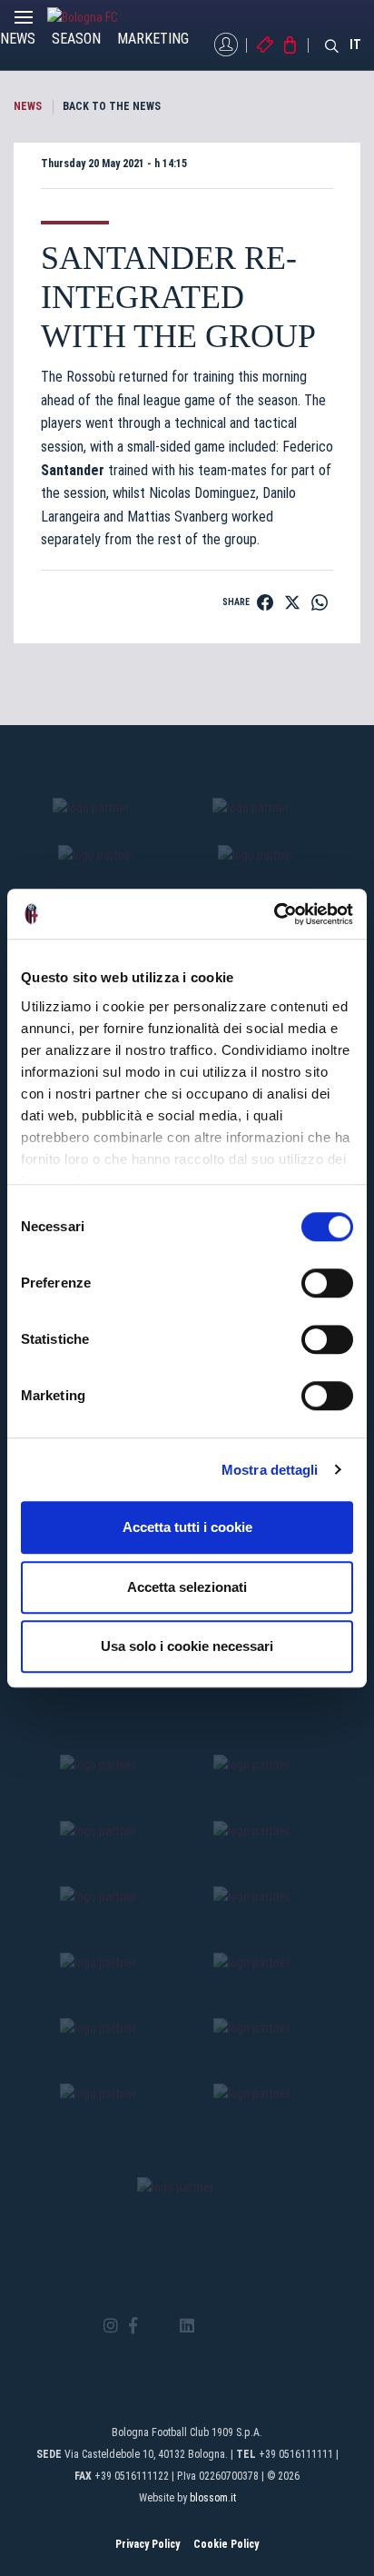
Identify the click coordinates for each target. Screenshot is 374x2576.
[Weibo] (263, 2326)
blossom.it (213, 2498)
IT (355, 45)
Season (76, 39)
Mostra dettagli (270, 1470)
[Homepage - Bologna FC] (97, 17)
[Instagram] (111, 2327)
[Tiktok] (210, 2326)
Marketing (153, 39)
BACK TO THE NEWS (112, 106)
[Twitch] (236, 2326)
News (18, 39)
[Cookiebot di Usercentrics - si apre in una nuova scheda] (274, 914)
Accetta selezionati (187, 1587)
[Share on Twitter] (292, 602)
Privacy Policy (148, 2544)
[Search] (332, 45)
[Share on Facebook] (265, 602)
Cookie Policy (226, 2544)
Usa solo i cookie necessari (187, 1646)
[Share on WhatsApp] (320, 602)
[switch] (327, 1283)
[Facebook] (133, 2327)
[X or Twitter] (158, 2326)
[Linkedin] (187, 2327)
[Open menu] (24, 22)
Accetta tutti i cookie (187, 1527)
